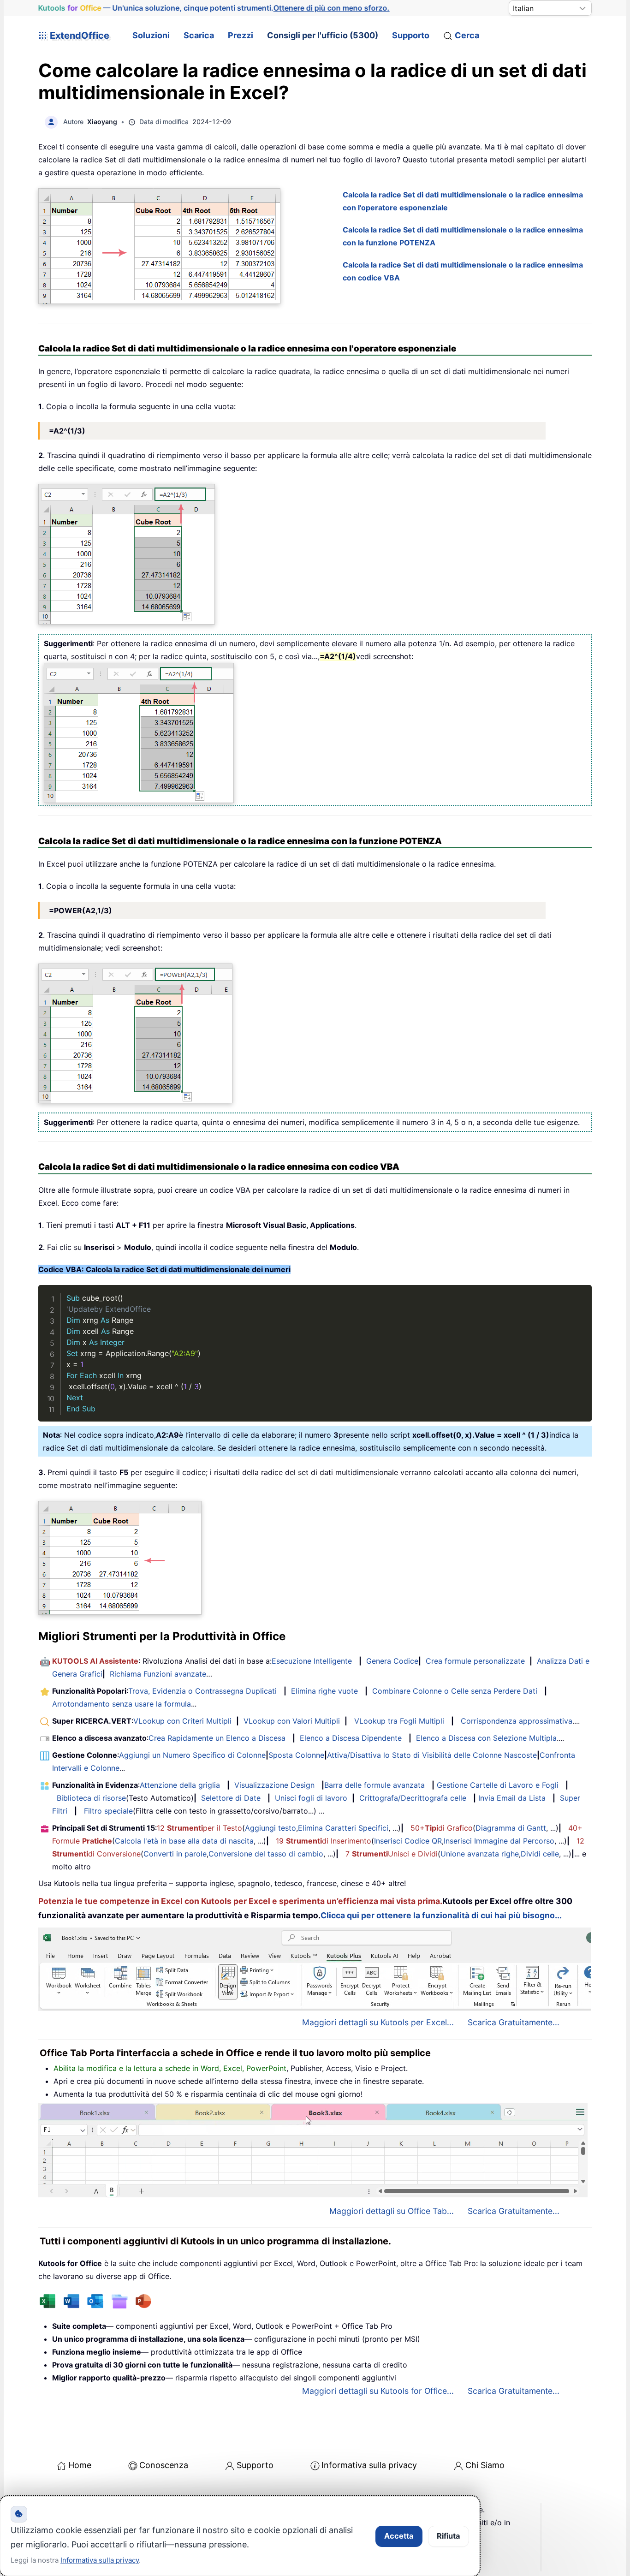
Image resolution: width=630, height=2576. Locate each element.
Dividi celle (540, 1854)
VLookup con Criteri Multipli (182, 1721)
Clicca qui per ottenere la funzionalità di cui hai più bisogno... (441, 1915)
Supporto (411, 35)
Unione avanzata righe (480, 1854)
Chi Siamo (485, 2465)
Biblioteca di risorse (91, 1798)
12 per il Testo (199, 1828)
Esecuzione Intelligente (312, 1661)
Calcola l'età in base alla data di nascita (184, 1841)
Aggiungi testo (270, 1828)
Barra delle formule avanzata (374, 1785)
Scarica (199, 35)
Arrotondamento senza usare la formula (122, 1704)
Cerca (467, 35)
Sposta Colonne (296, 1755)
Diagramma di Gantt (511, 1828)
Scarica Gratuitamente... (514, 2022)
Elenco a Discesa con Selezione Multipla (486, 1738)
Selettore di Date (231, 1798)
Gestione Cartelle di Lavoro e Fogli (498, 1785)
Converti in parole (175, 1854)
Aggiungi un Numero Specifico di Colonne (192, 1755)
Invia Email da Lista (512, 1798)
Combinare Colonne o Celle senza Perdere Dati (455, 1691)
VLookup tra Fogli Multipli (399, 1721)
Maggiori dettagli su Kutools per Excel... (378, 2022)
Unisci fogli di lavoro (311, 1798)
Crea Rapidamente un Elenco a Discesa (217, 1738)
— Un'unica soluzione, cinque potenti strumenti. (214, 8)
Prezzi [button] (241, 35)
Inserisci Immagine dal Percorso (499, 1841)
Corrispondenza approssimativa (517, 1721)
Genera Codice (392, 1661)
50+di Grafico (442, 1828)
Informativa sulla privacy (369, 2465)
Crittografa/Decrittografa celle (413, 1798)
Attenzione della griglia (180, 1785)
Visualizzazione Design (274, 1785)
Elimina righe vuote (324, 1691)
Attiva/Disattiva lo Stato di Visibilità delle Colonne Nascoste (432, 1755)
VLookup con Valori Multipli (292, 1721)
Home (80, 2465)
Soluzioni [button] (151, 35)
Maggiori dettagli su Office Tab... (392, 2211)
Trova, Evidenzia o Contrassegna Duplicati (202, 1691)
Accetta (399, 2536)
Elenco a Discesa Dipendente (351, 1738)
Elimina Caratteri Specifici (343, 1828)
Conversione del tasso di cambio (266, 1854)
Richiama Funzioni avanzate (158, 1674)
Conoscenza (164, 2465)
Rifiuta (449, 2536)
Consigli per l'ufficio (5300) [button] (323, 35)
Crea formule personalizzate (475, 1661)
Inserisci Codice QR (408, 1841)
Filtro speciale (108, 1811)
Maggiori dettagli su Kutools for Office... (378, 2391)
